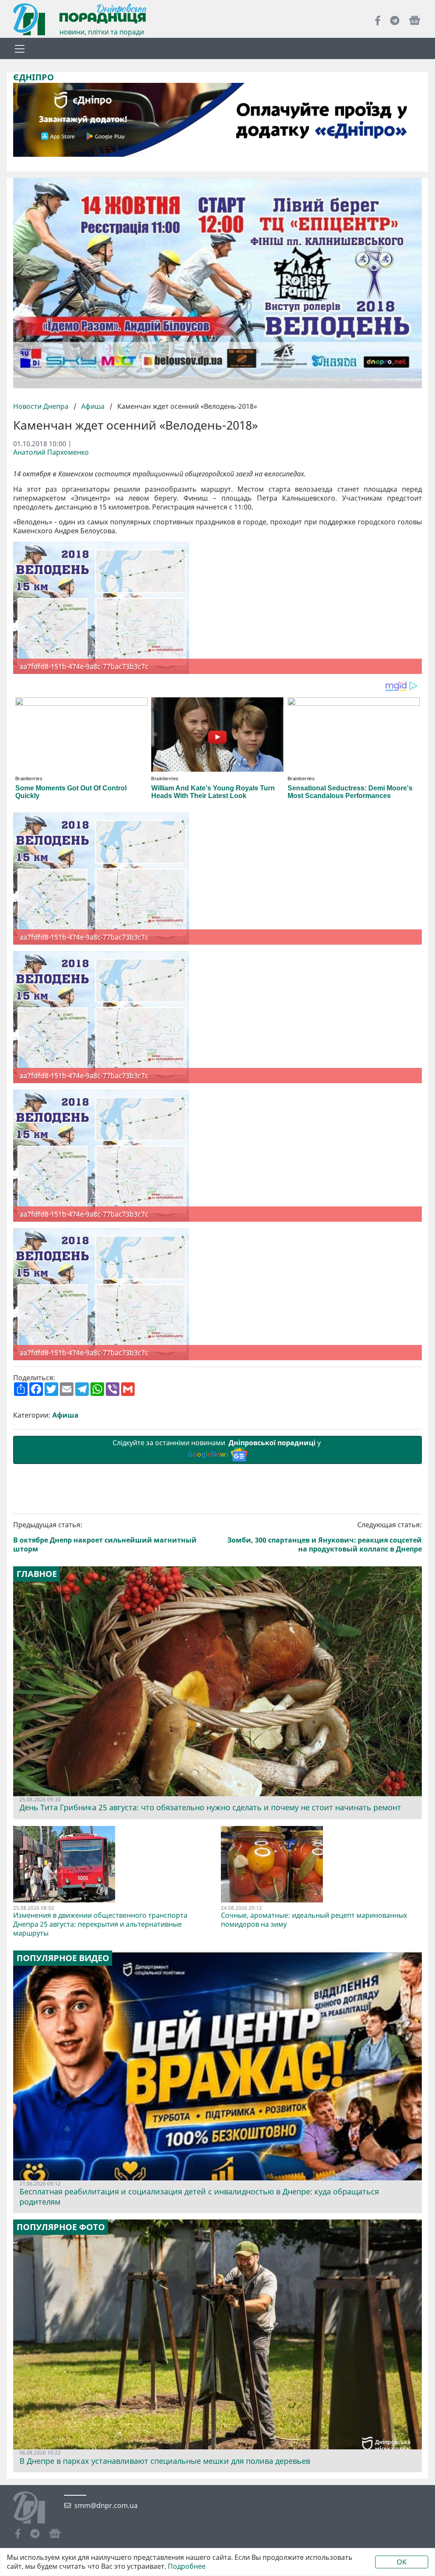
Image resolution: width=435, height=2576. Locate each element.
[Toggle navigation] (20, 48)
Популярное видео (63, 1958)
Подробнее (187, 2566)
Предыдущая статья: (105, 1537)
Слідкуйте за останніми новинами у (217, 1448)
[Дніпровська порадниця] (35, 2508)
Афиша (93, 406)
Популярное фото (61, 2227)
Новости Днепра (42, 406)
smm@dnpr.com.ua (106, 2506)
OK (402, 2562)
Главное (37, 1574)
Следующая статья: (325, 1537)
